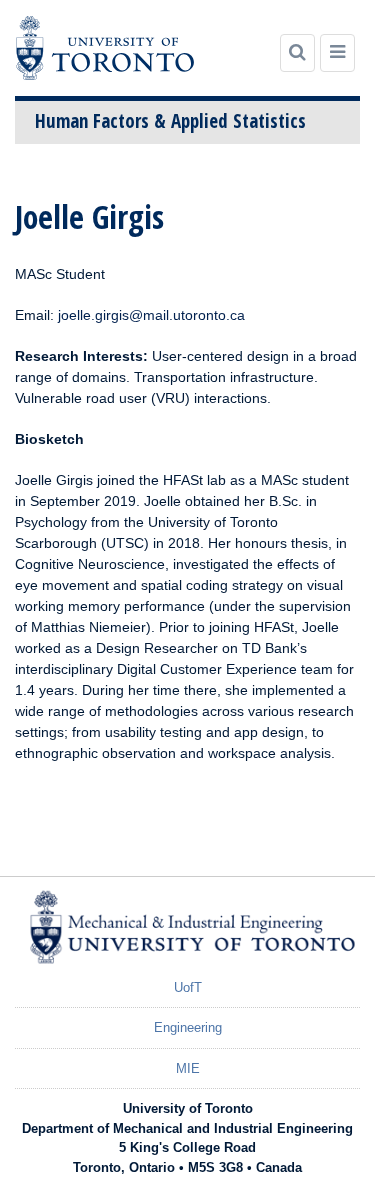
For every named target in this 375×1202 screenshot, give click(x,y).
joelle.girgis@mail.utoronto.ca (151, 315)
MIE (188, 1068)
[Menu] (337, 53)
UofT (188, 987)
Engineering (188, 1027)
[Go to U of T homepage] (105, 48)
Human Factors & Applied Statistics (170, 121)
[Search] (297, 53)
